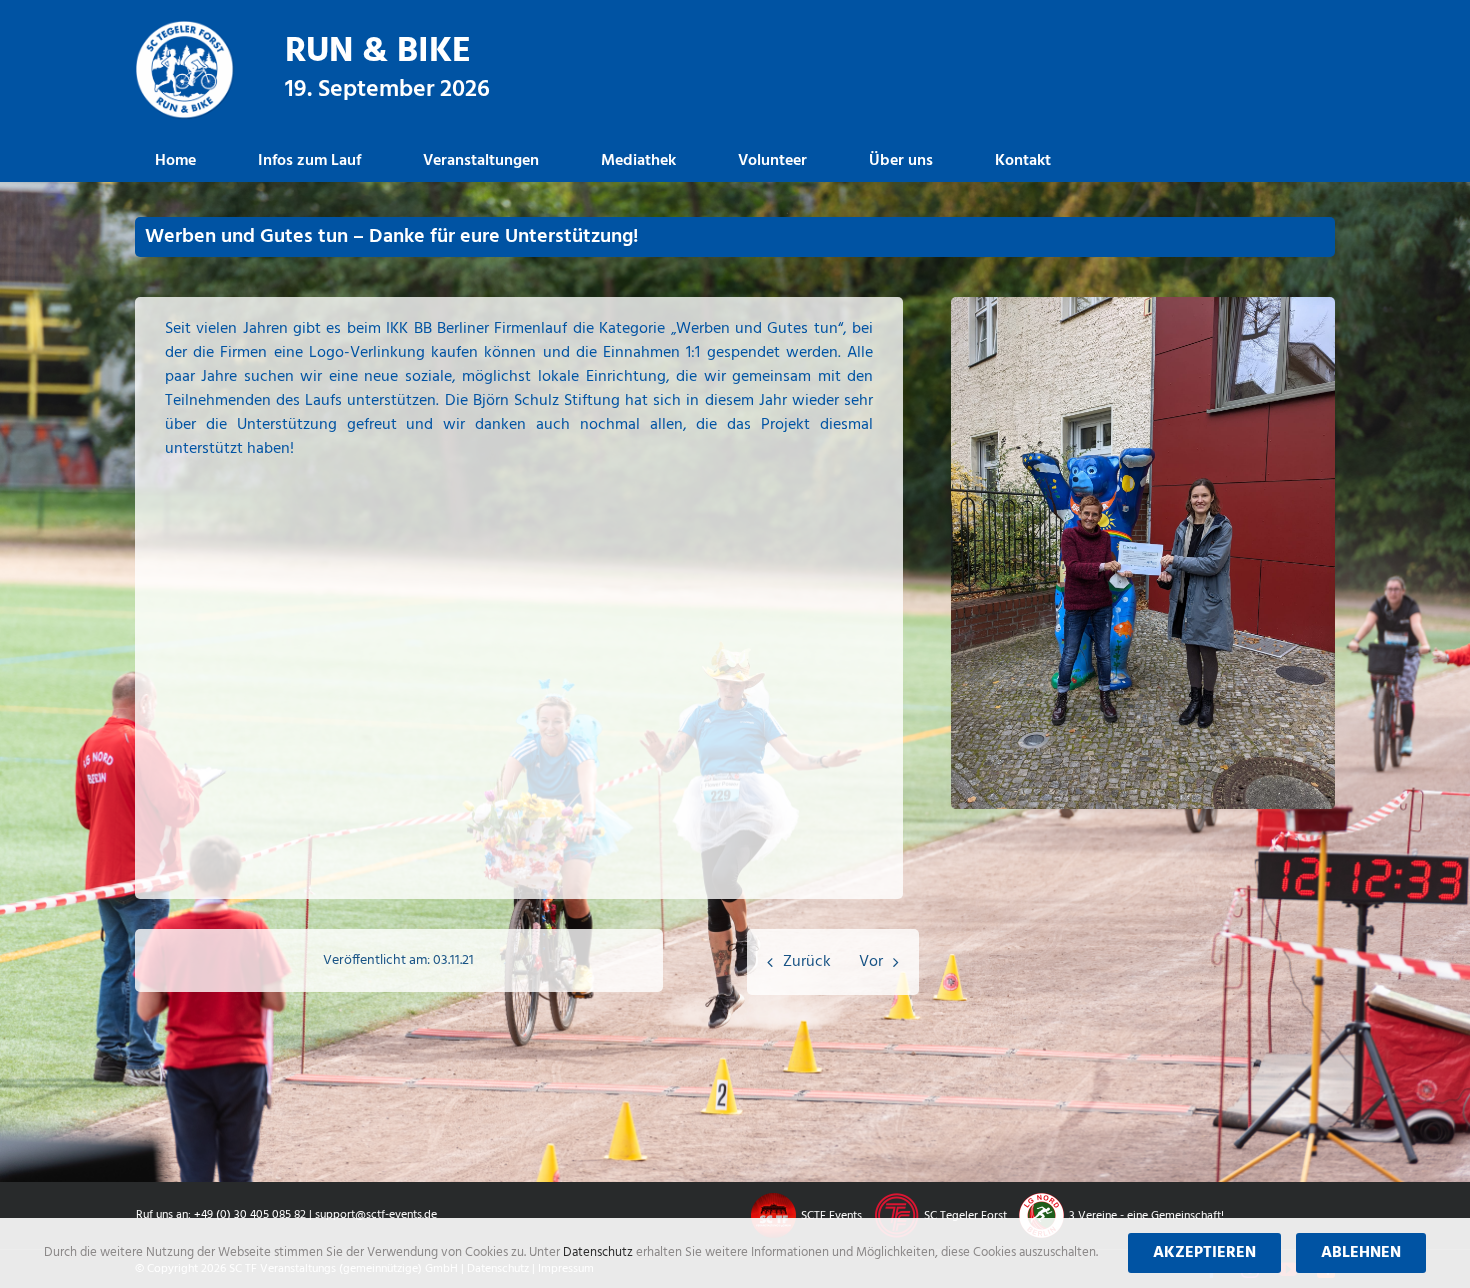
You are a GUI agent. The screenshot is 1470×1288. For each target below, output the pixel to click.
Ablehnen (1361, 1253)
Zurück (807, 962)
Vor (871, 962)
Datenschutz (599, 1252)
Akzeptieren (1204, 1253)
